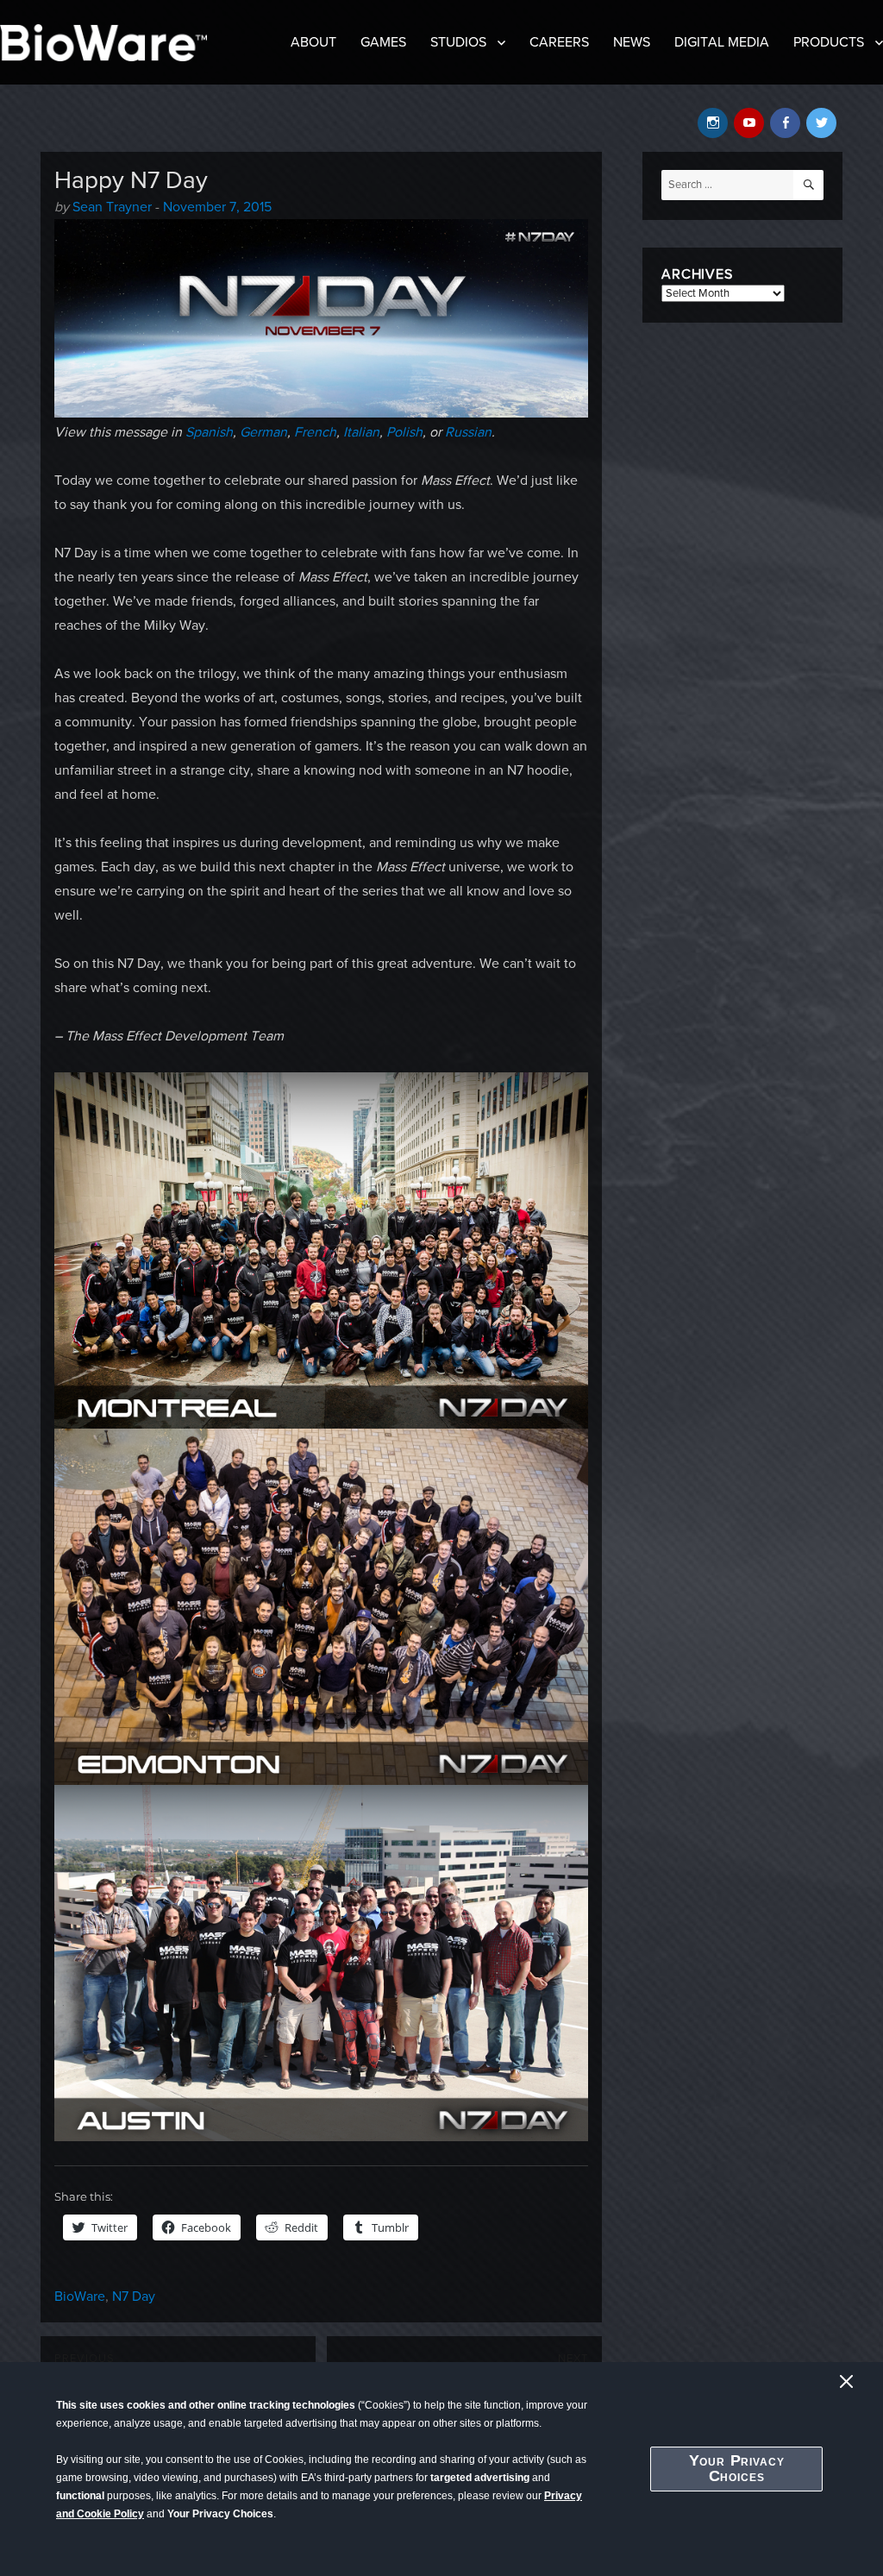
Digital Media (722, 42)
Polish (404, 432)
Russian (468, 432)
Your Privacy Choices (737, 2468)
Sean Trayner (112, 207)
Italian (361, 432)
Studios (458, 42)
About (313, 42)
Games (383, 42)
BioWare (80, 2296)
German (263, 432)
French (315, 432)
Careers (559, 42)
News (632, 42)
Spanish (209, 432)
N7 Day (134, 2296)
